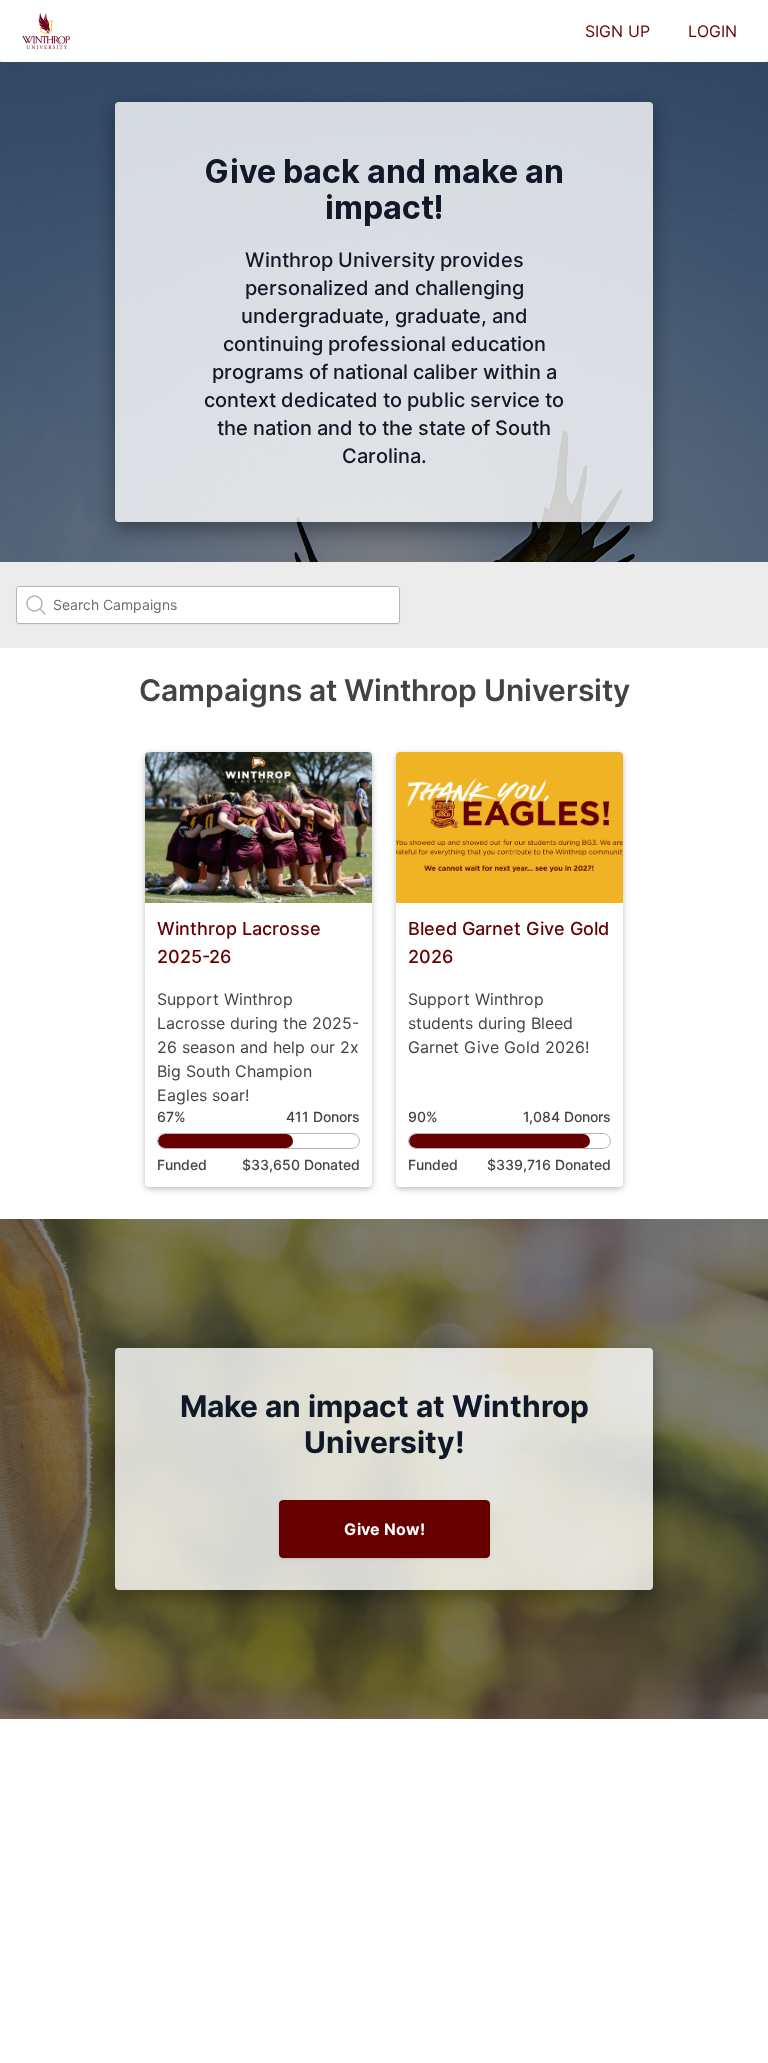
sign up (617, 31)
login (712, 31)
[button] (258, 969)
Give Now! (384, 1529)
